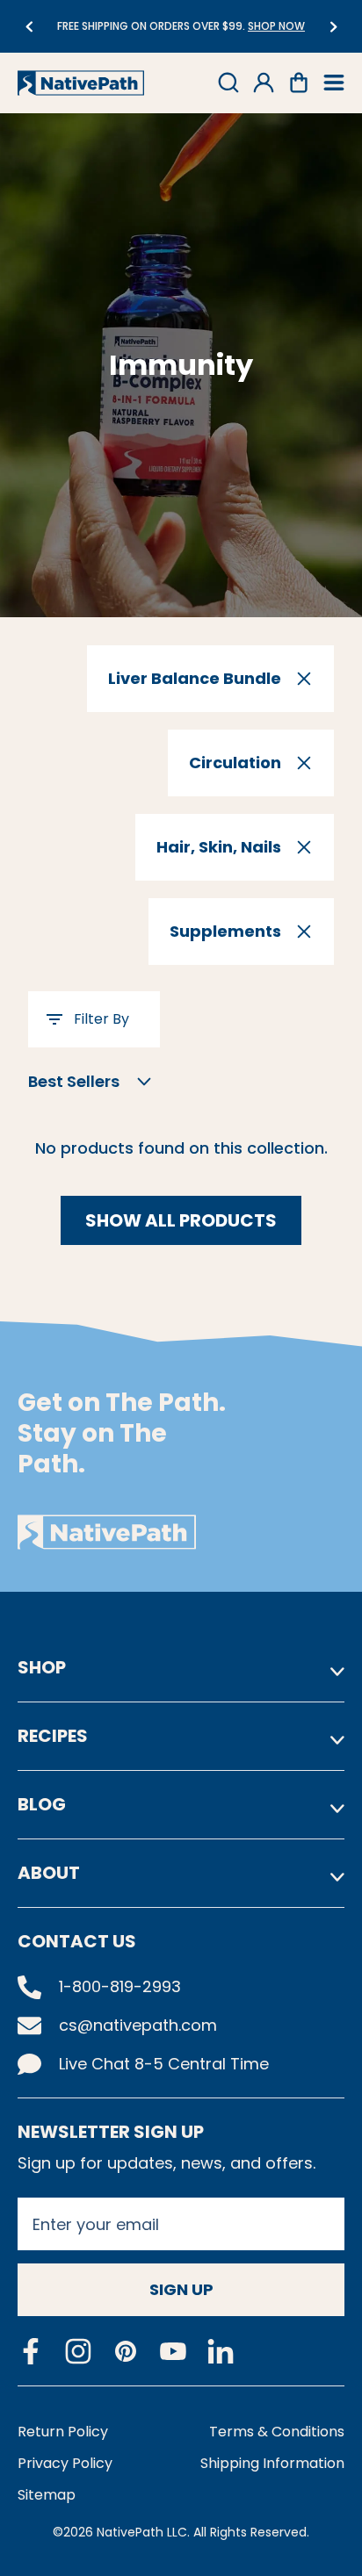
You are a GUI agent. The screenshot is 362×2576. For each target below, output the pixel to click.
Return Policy (63, 2432)
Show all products (181, 1220)
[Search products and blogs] (228, 83)
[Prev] (29, 27)
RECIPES (53, 1736)
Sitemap (47, 2495)
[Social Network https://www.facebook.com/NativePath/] (31, 2351)
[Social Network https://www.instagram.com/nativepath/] (78, 2351)
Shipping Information (272, 2463)
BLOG (42, 1804)
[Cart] (299, 83)
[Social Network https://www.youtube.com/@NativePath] (173, 2352)
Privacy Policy (65, 2463)
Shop (42, 1667)
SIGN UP (181, 2289)
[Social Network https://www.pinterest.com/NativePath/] (126, 2351)
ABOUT (49, 1873)
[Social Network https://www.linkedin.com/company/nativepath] (221, 2352)
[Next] (333, 27)
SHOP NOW (276, 26)
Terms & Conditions (277, 2432)
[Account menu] (264, 83)
